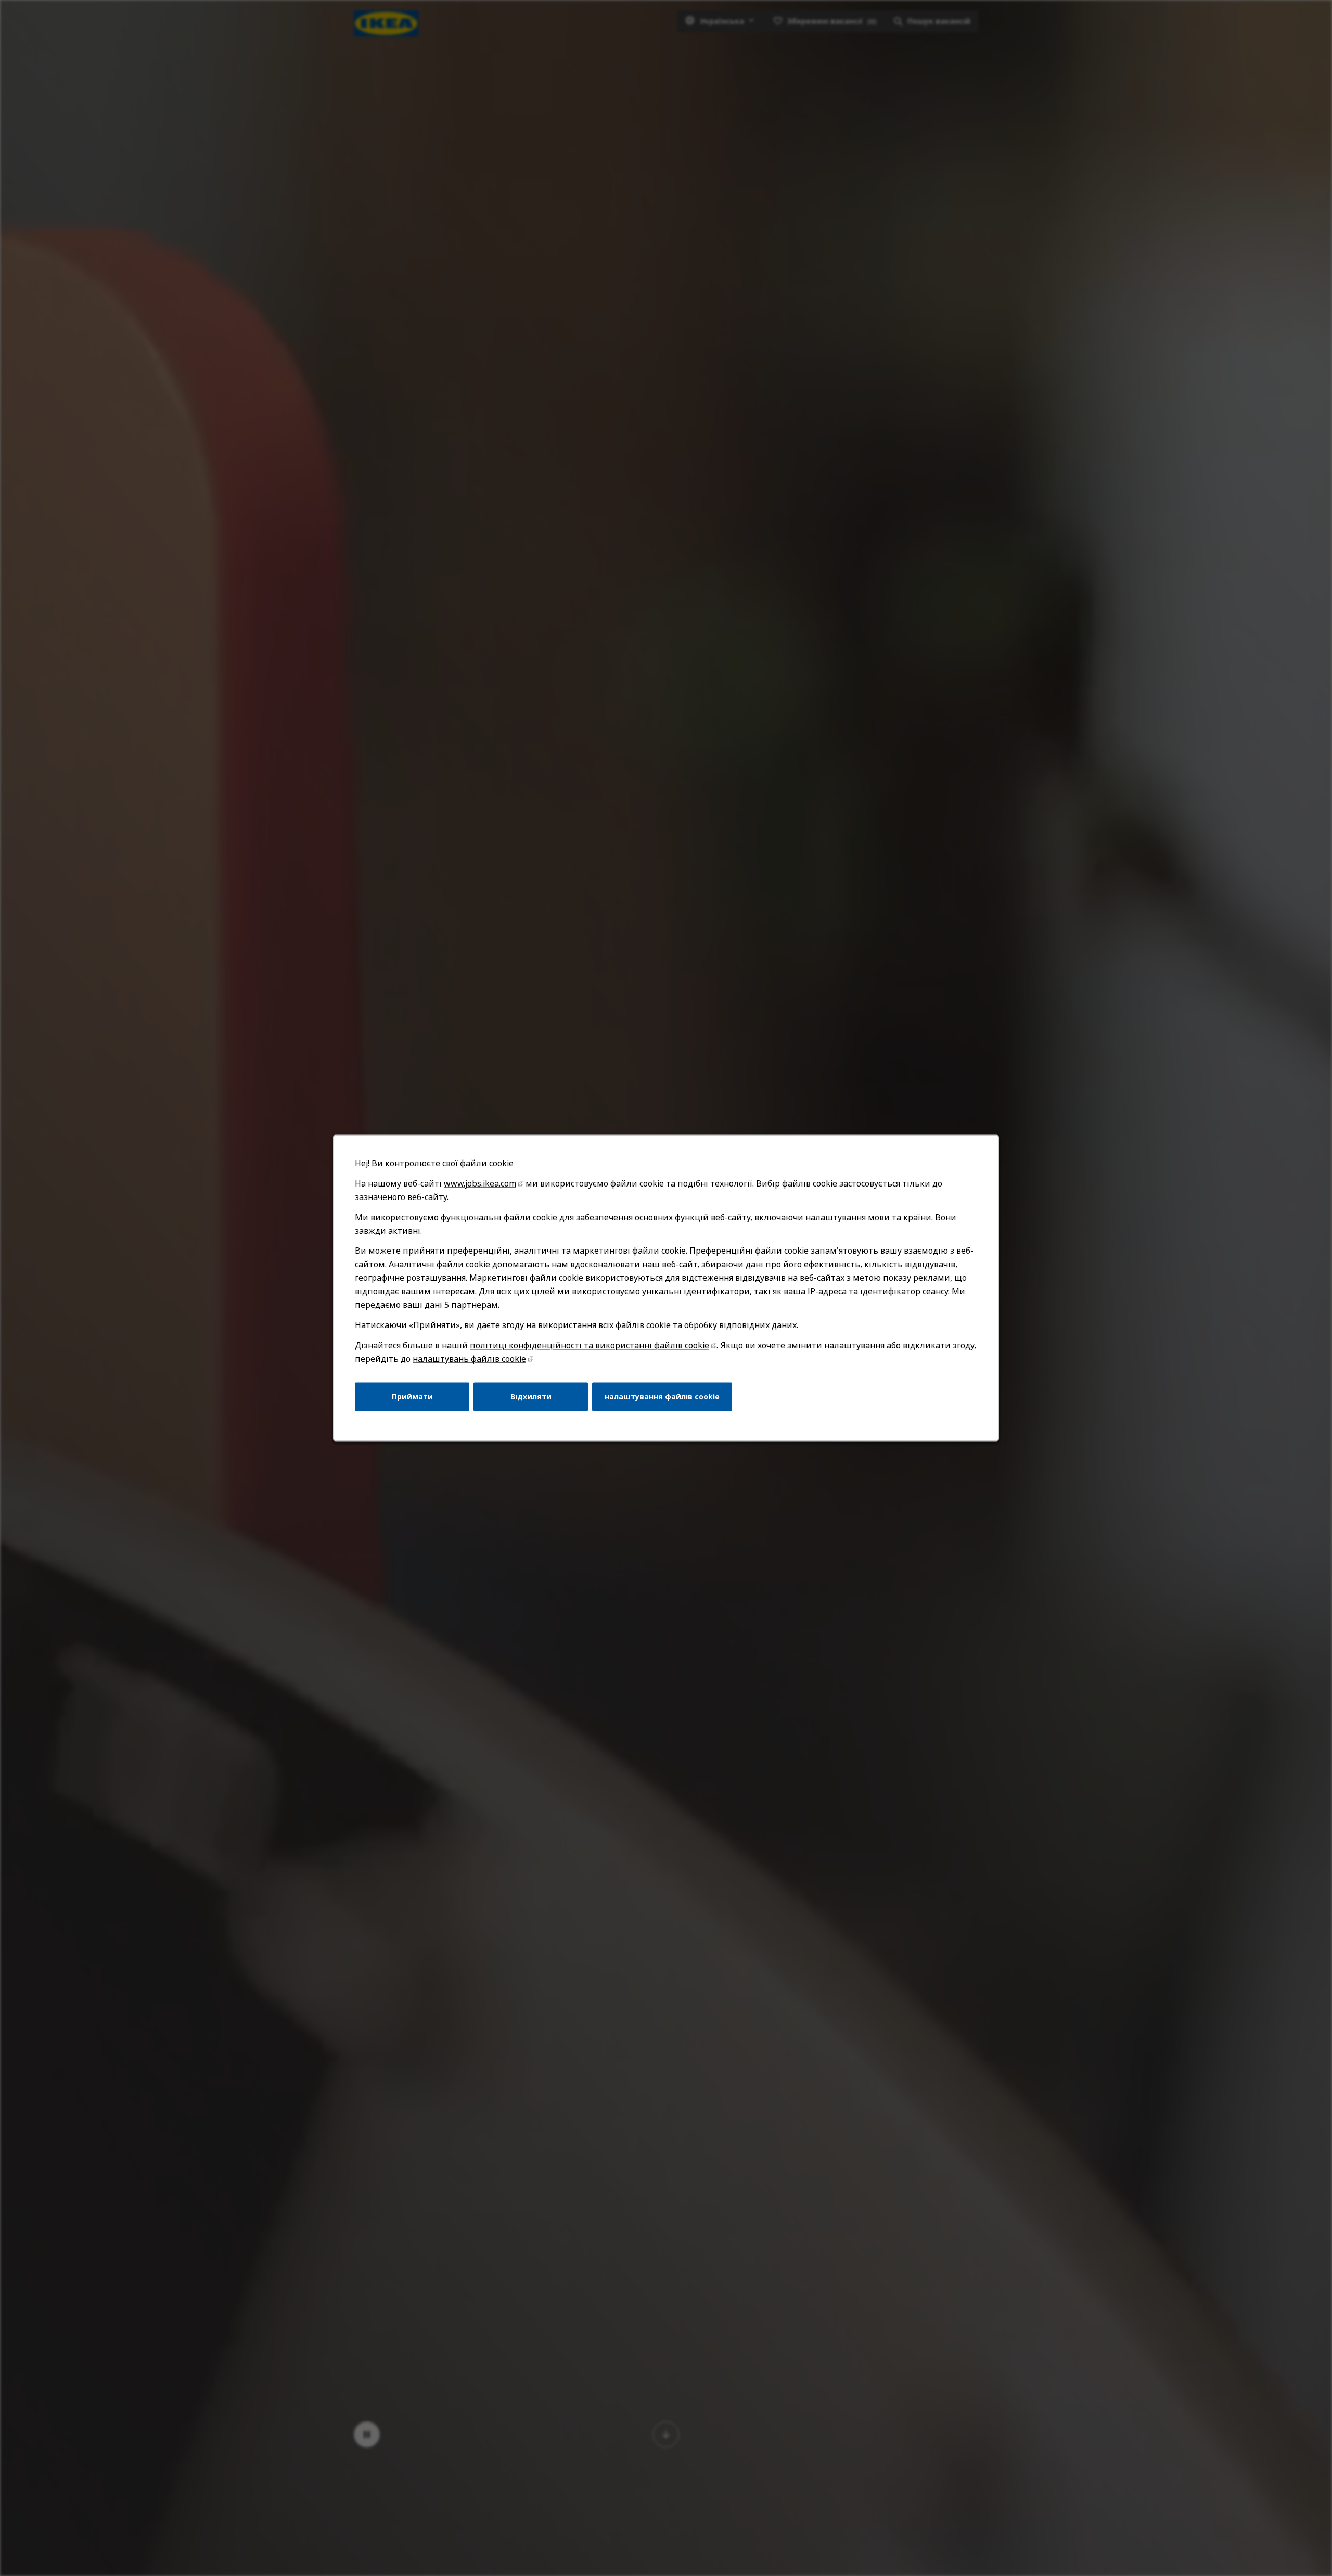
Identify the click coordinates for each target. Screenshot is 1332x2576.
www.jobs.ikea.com (480, 1183)
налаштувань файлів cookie (469, 1359)
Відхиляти (531, 1397)
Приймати (412, 1397)
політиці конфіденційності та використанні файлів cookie (590, 1345)
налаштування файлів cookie (662, 1397)
